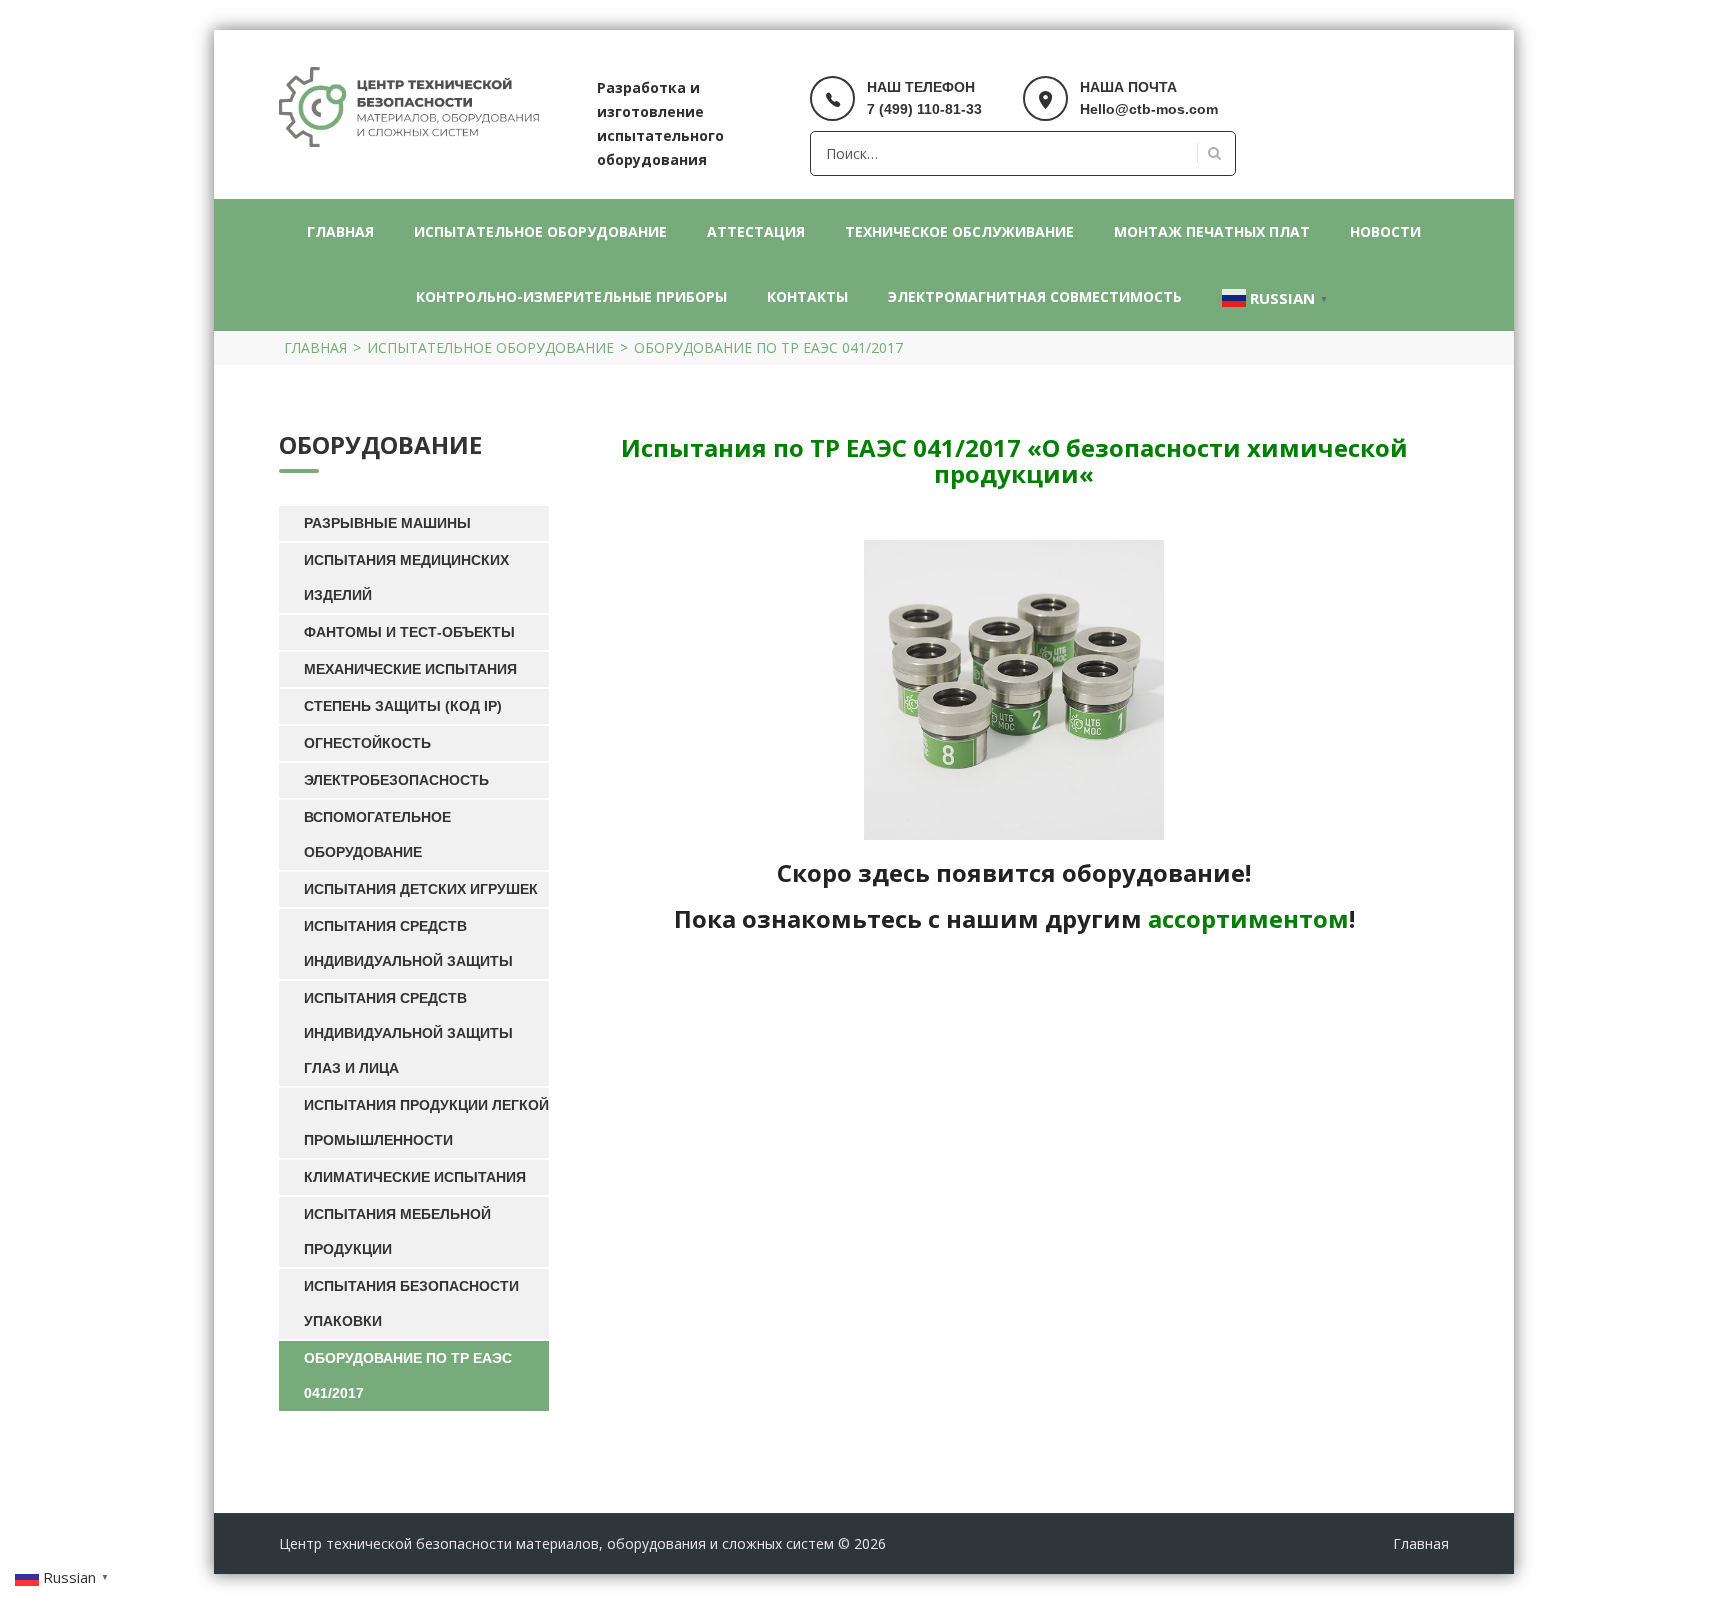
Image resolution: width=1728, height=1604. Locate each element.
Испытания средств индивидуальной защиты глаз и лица (408, 1033)
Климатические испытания (415, 1177)
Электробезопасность (396, 780)
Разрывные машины (387, 523)
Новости (1385, 231)
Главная (340, 231)
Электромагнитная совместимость (1035, 296)
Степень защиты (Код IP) (403, 706)
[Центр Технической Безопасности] (409, 105)
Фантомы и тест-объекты (409, 632)
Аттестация (756, 231)
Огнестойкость (367, 743)
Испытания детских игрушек (421, 889)
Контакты (807, 296)
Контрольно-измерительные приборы (571, 296)
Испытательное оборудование (540, 231)
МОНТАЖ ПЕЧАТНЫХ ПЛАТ (1212, 231)
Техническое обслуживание (959, 231)
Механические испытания (410, 669)
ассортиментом (1248, 918)
